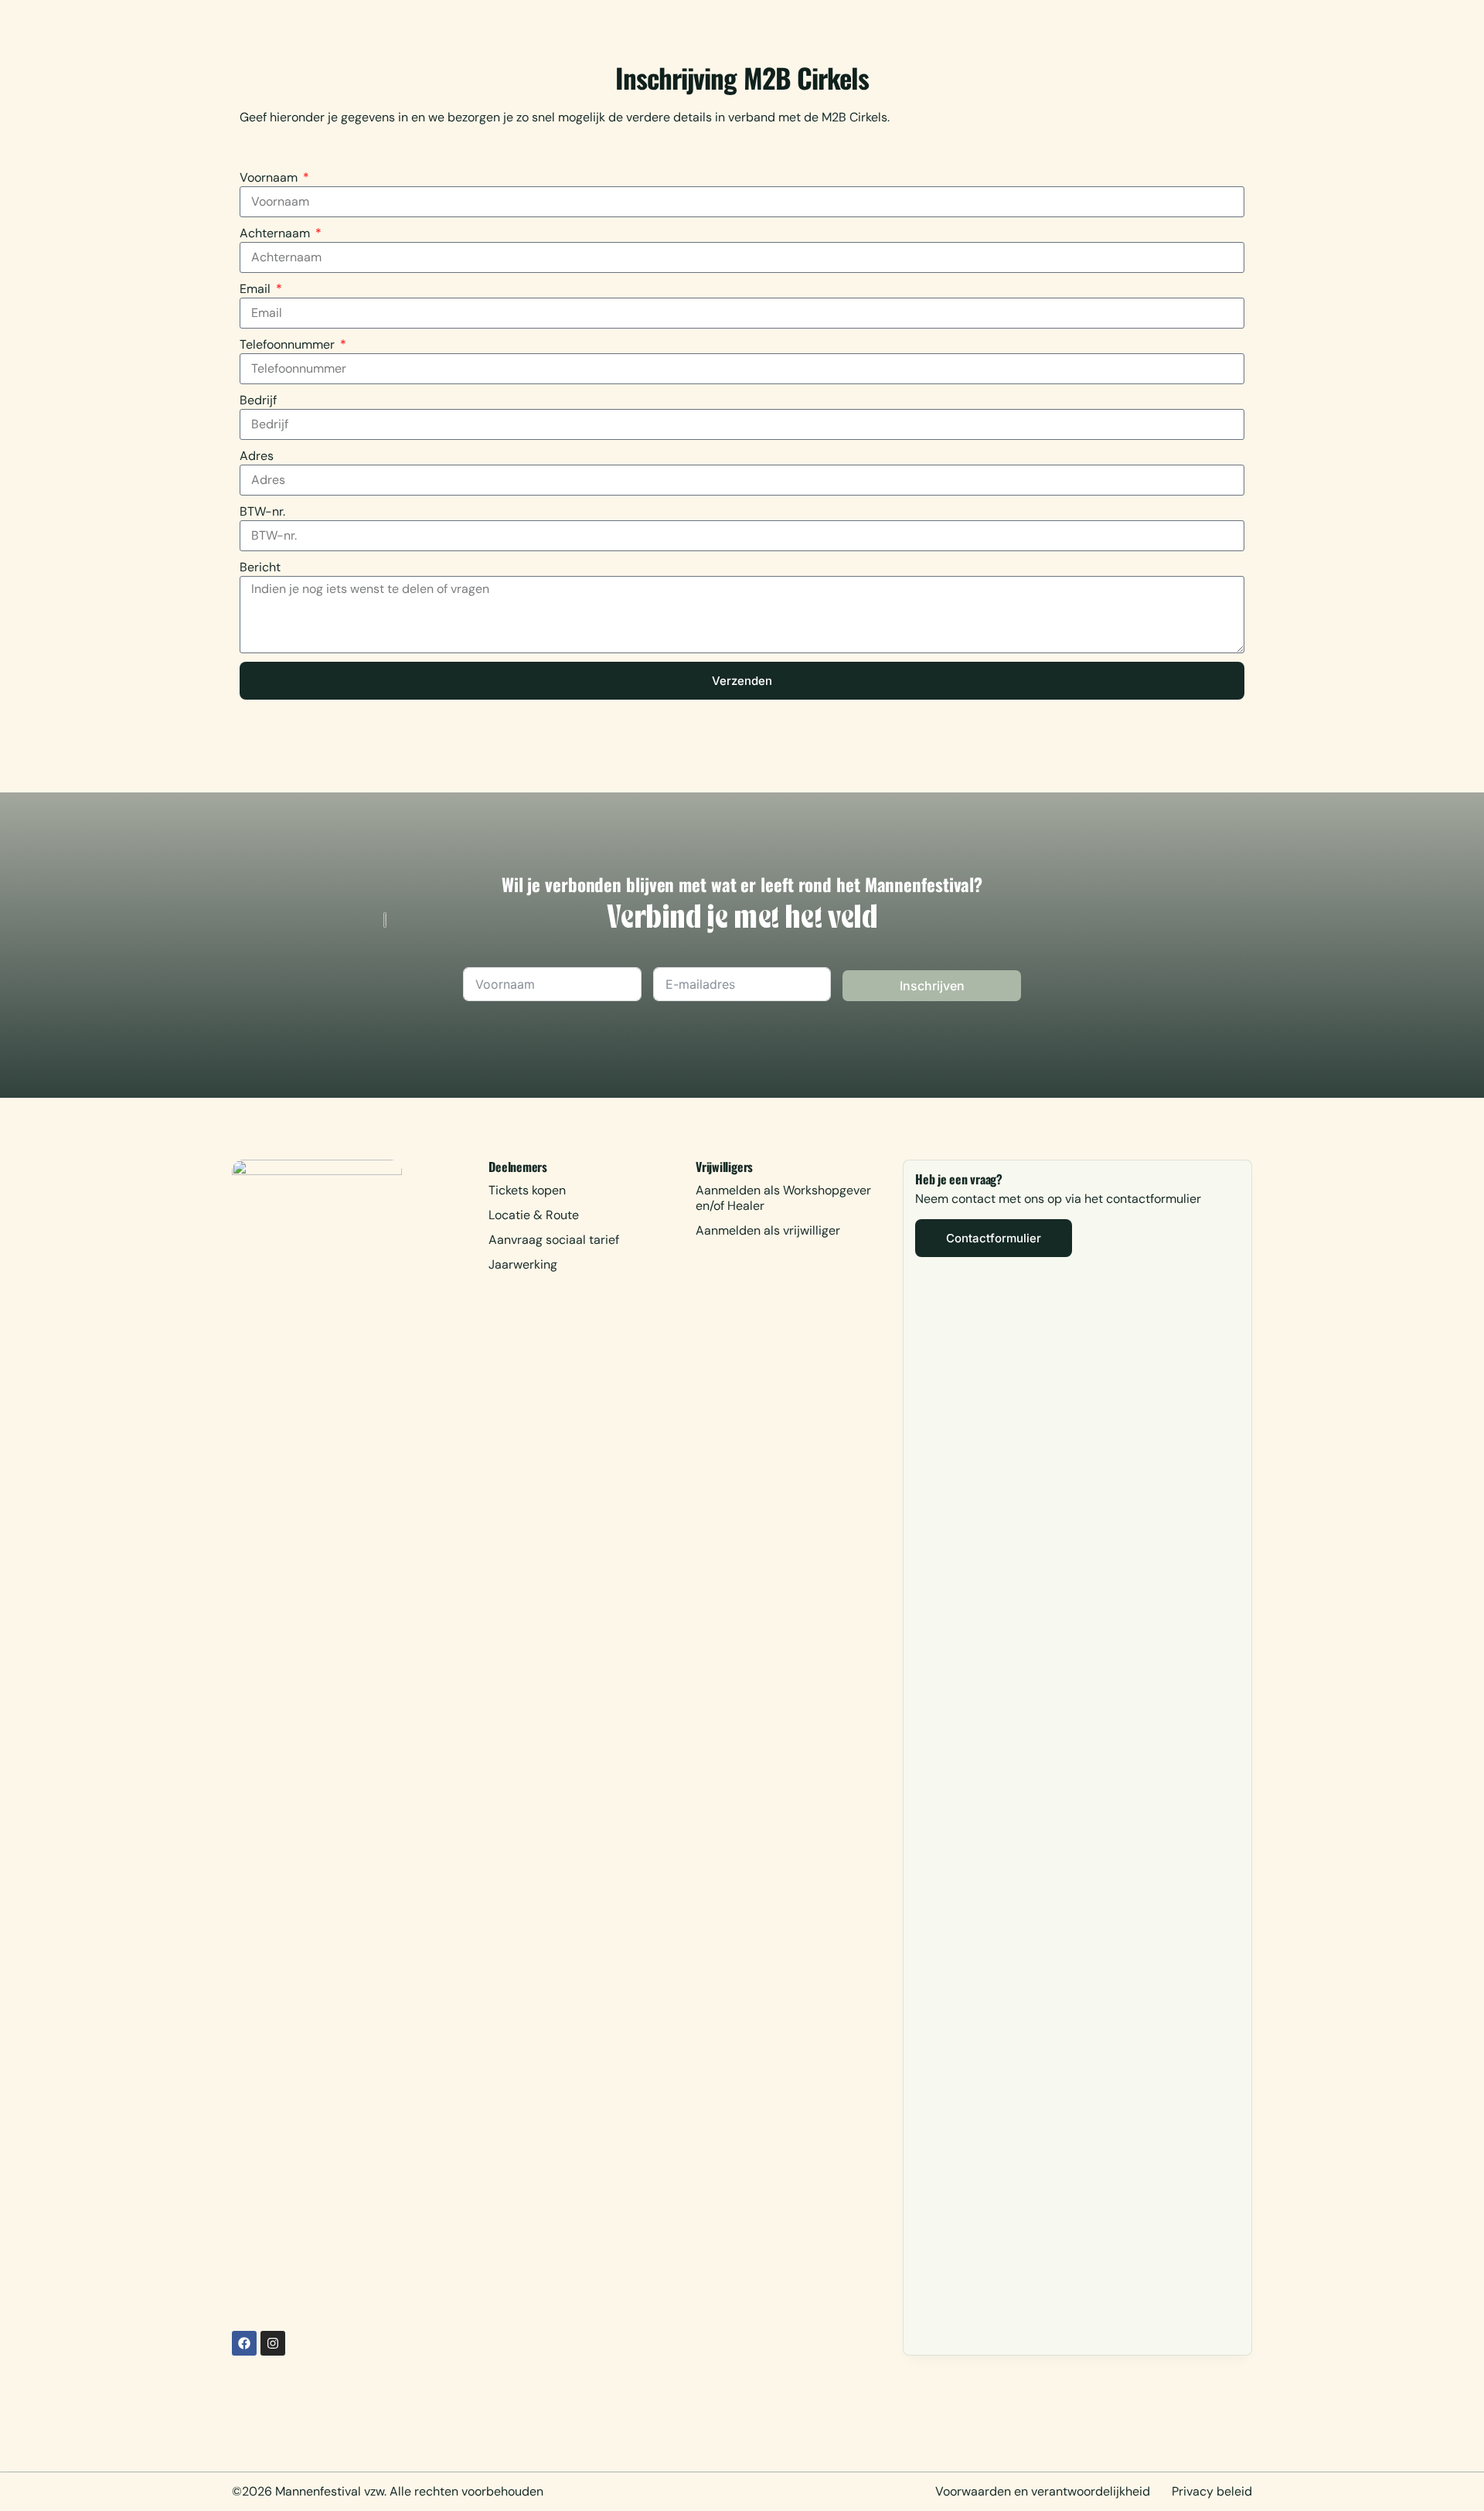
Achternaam (276, 233)
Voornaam (270, 177)
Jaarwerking (523, 1264)
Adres (257, 456)
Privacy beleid (1212, 2491)
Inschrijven (932, 986)
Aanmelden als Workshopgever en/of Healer (783, 1198)
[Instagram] (273, 2343)
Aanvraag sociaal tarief (554, 1240)
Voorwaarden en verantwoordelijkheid (1043, 2491)
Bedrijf (258, 400)
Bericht (260, 567)
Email (257, 289)
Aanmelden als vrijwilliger (768, 1230)
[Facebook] (244, 2343)
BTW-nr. (262, 511)
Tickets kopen (527, 1190)
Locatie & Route (534, 1215)
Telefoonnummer (289, 344)
